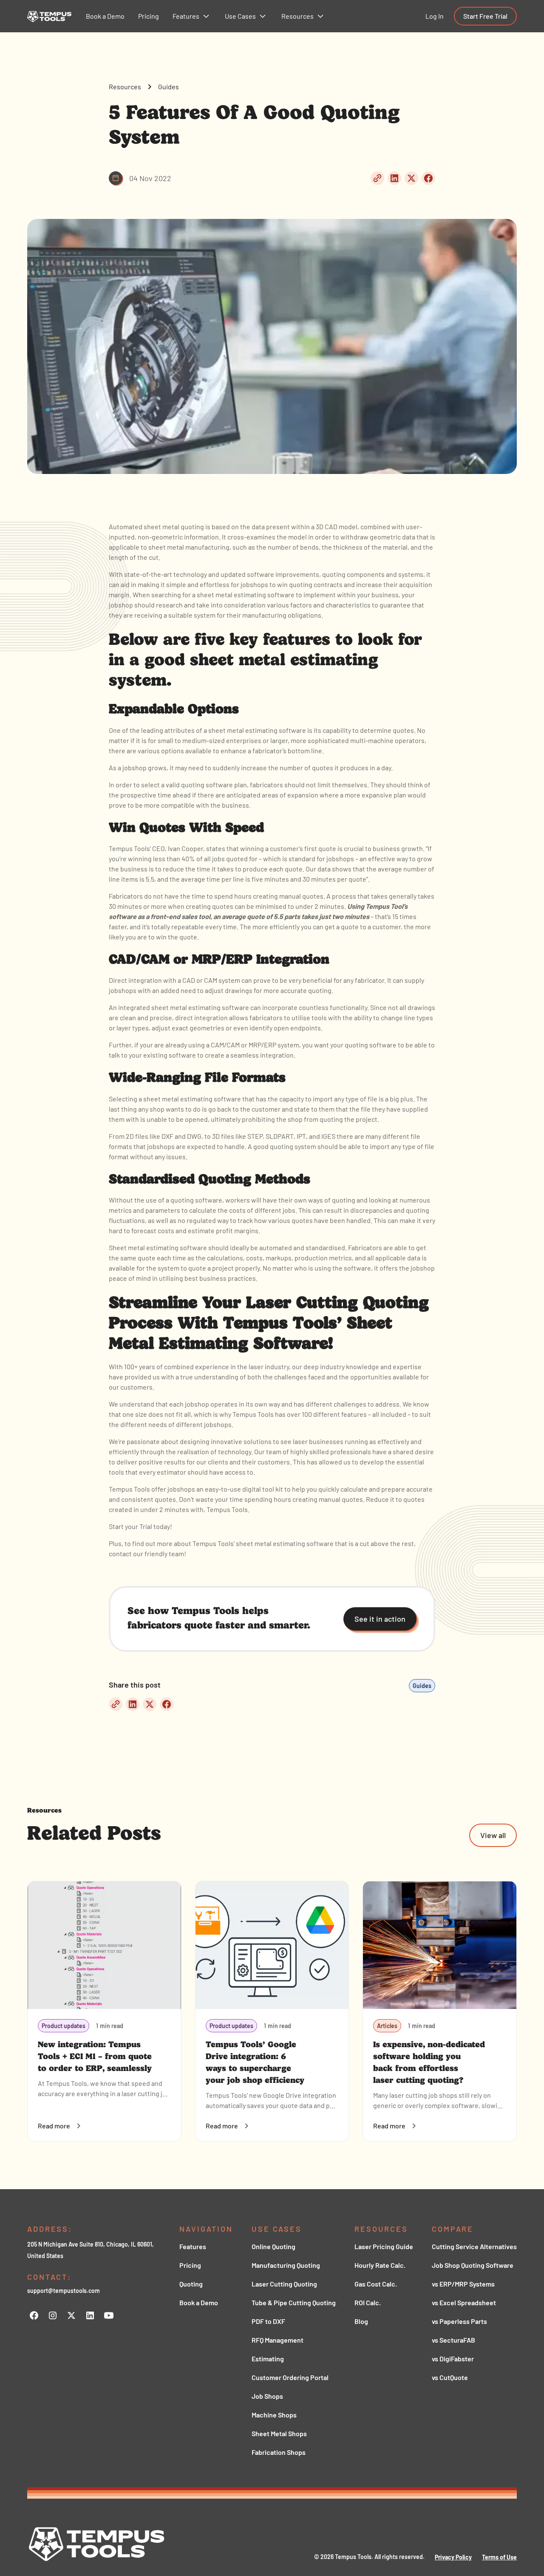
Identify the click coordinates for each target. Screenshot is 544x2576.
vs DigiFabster (453, 2359)
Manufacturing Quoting (286, 2265)
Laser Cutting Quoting (284, 2284)
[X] (71, 2315)
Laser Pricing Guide (384, 2246)
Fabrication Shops (279, 2452)
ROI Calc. (368, 2302)
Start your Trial (130, 1526)
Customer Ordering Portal (290, 2377)
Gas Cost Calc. (376, 2284)
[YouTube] (109, 2315)
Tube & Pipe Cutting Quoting (294, 2302)
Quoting (191, 2284)
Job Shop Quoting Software (473, 2265)
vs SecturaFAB (453, 2340)
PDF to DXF (268, 2321)
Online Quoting (273, 2246)
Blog (361, 2321)
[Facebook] (34, 2315)
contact (120, 1553)
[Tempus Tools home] (97, 2544)
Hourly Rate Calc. (380, 2265)
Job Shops (267, 2396)
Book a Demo (199, 2302)
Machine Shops (274, 2415)
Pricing (190, 2265)
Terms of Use (499, 2557)
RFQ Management (278, 2340)
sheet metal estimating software (192, 1099)
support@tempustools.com (64, 2291)
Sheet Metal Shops (279, 2433)
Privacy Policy (453, 2557)
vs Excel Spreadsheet (464, 2302)
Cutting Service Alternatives (474, 2246)
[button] (192, 16)
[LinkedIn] (90, 2315)
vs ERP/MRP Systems (463, 2284)
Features (193, 2246)
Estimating (268, 2359)
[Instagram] (53, 2315)
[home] (49, 16)
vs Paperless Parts (459, 2321)
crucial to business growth (383, 848)
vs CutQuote (450, 2377)
